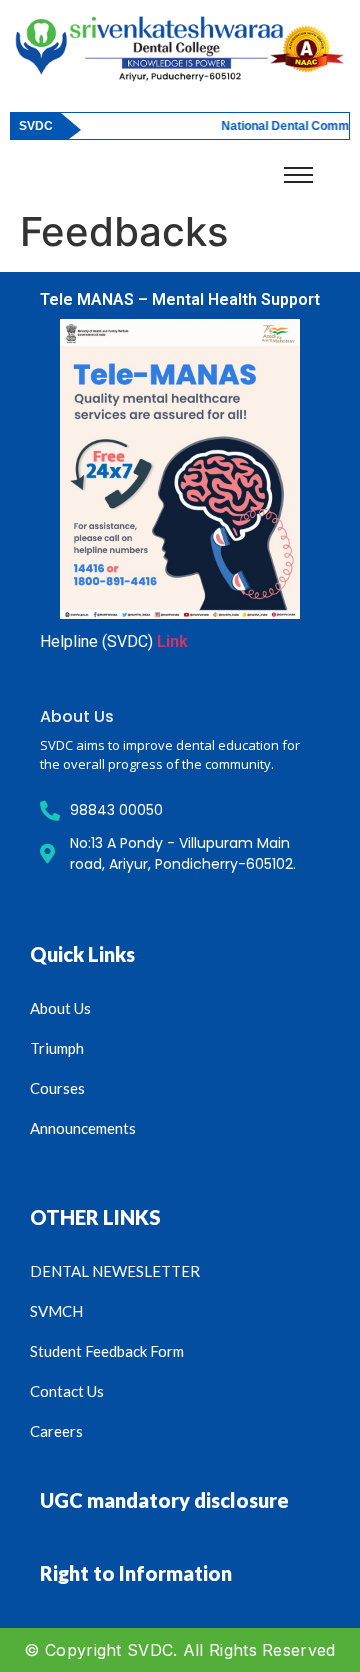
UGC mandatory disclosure (164, 1500)
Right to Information (136, 1573)
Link (172, 641)
